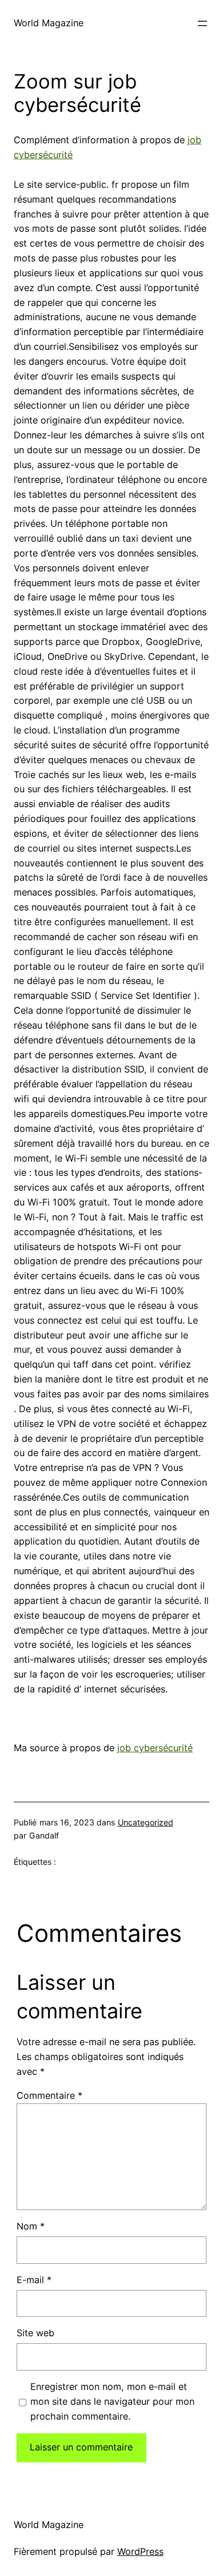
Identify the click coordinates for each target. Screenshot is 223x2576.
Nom (31, 2226)
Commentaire (49, 2095)
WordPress (140, 2551)
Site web (35, 2333)
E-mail (34, 2280)
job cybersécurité (155, 1748)
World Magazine (49, 23)
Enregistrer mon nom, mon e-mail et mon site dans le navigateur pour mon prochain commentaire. (112, 2401)
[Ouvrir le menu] (202, 23)
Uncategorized (146, 1822)
